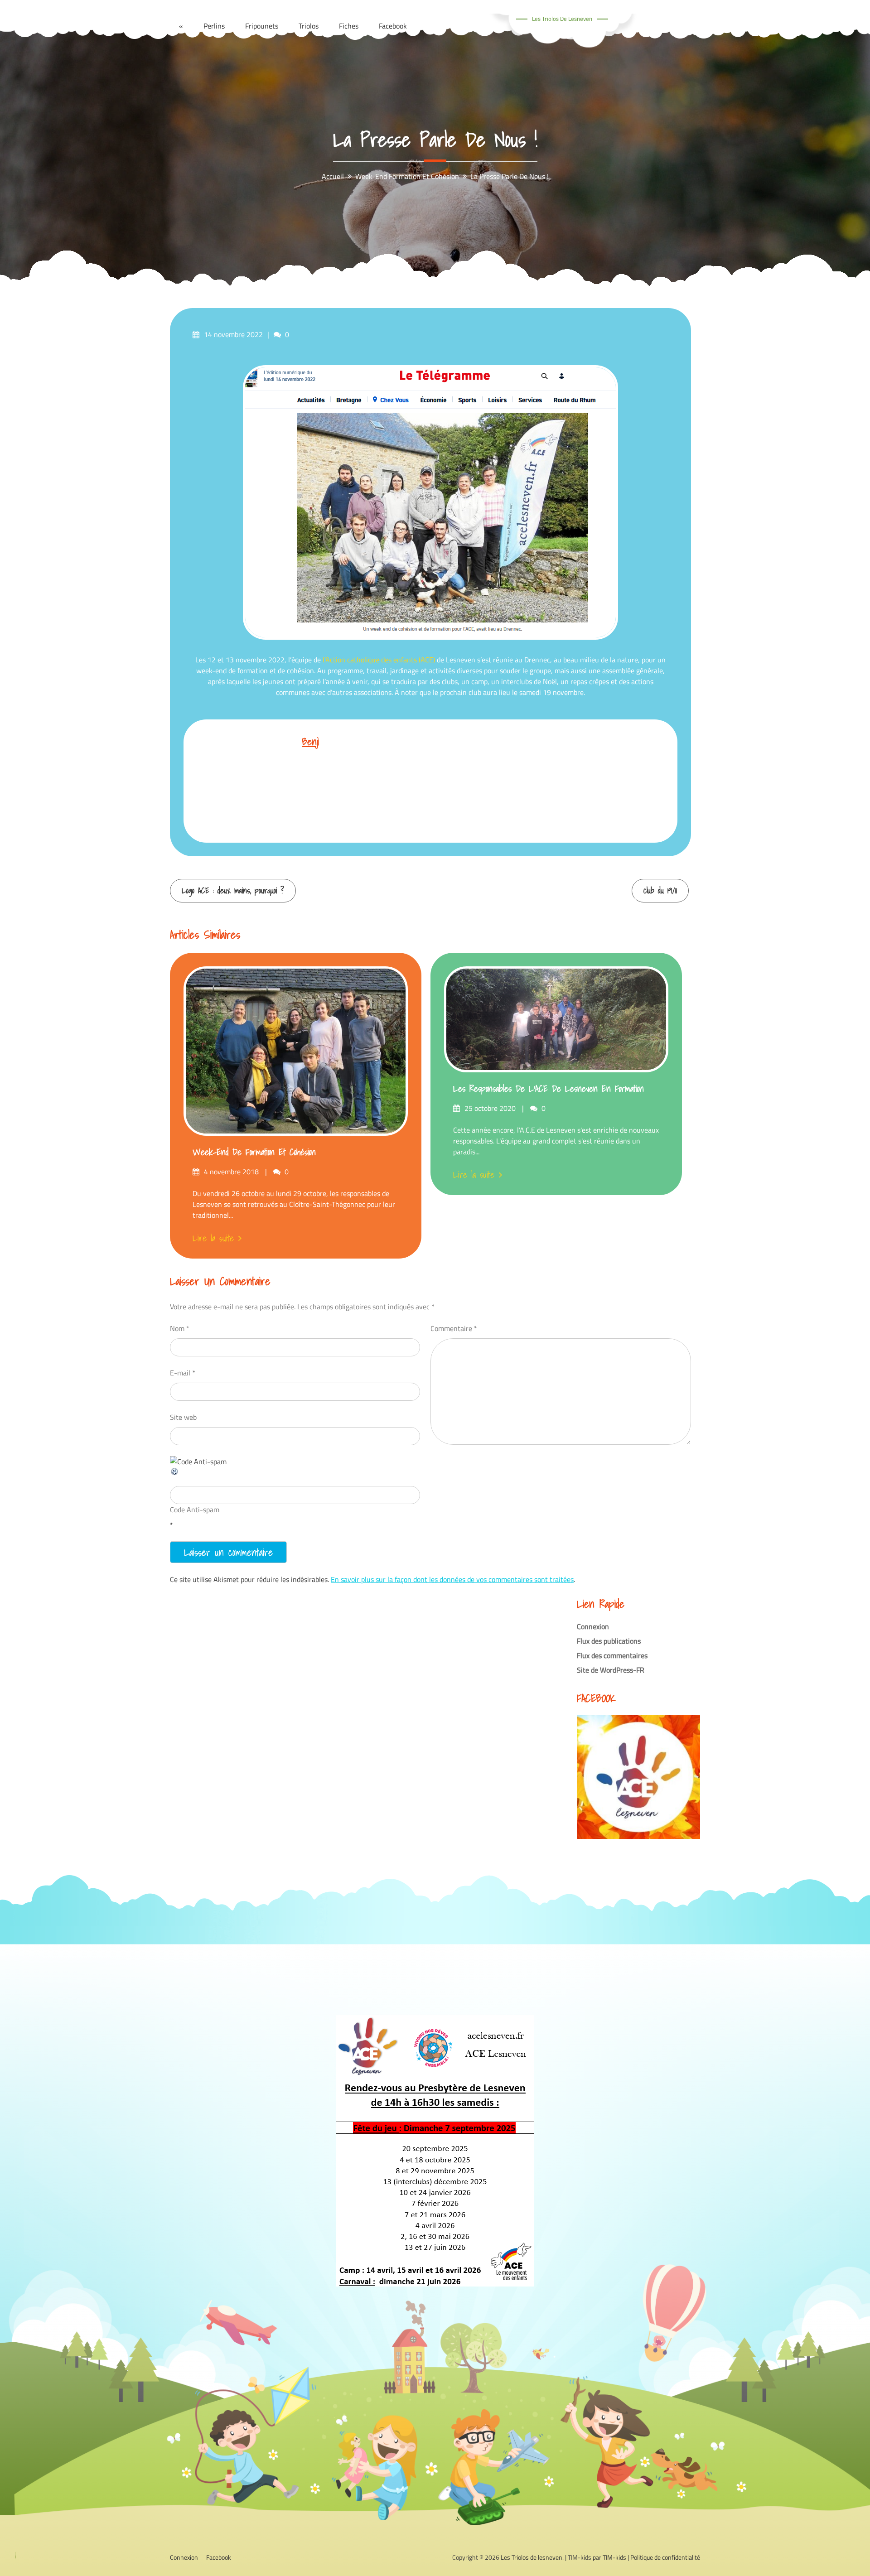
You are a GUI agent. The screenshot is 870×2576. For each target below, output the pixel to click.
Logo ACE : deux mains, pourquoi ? (233, 890)
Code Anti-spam (195, 1510)
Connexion (593, 1626)
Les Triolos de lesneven (562, 19)
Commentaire (454, 1328)
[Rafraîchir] (175, 1473)
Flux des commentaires (612, 1655)
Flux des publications (609, 1641)
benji (310, 741)
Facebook (219, 2557)
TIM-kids (614, 2557)
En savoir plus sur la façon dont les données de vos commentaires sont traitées (452, 1579)
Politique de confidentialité (665, 2557)
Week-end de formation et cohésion (254, 1152)
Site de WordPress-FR (611, 1670)
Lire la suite (213, 1238)
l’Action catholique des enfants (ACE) (379, 660)
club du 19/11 (660, 890)
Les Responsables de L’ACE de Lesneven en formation (549, 1089)
